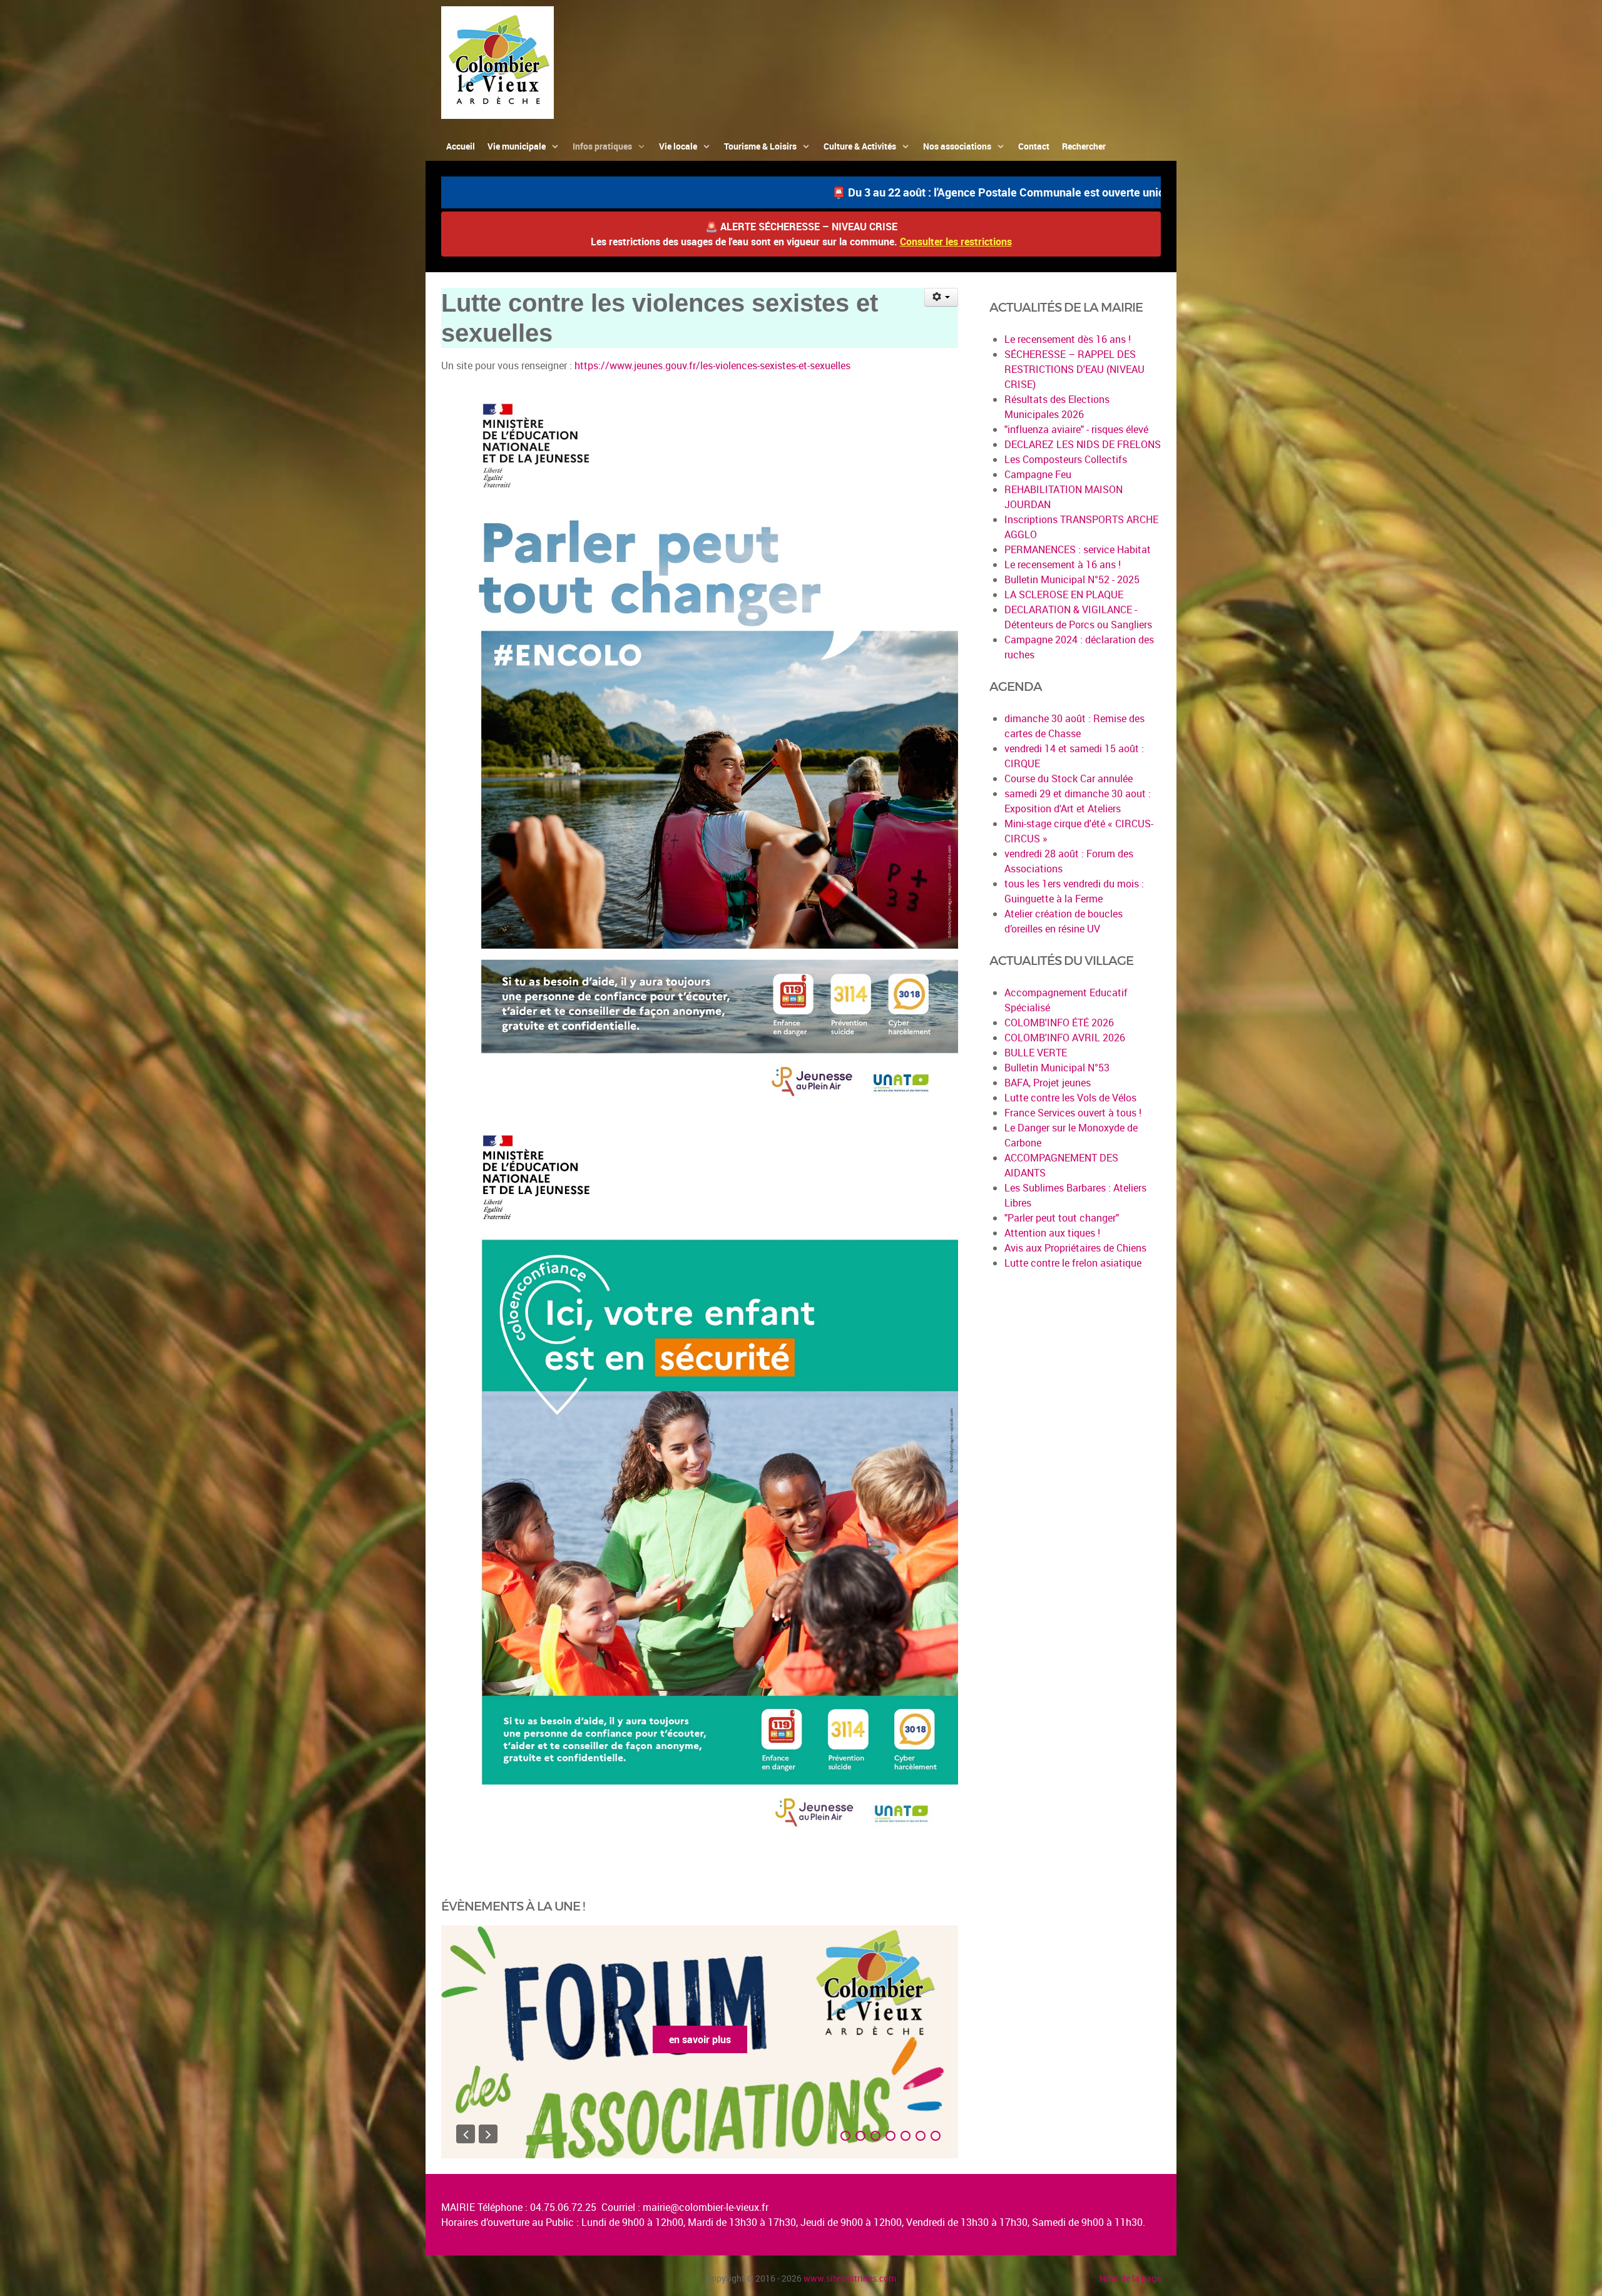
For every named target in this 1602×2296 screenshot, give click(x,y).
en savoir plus (700, 2039)
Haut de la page (1130, 2278)
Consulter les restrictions (956, 242)
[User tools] (941, 297)
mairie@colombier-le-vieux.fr (706, 2207)
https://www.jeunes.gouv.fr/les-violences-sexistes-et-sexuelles (712, 365)
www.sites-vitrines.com (850, 2278)
